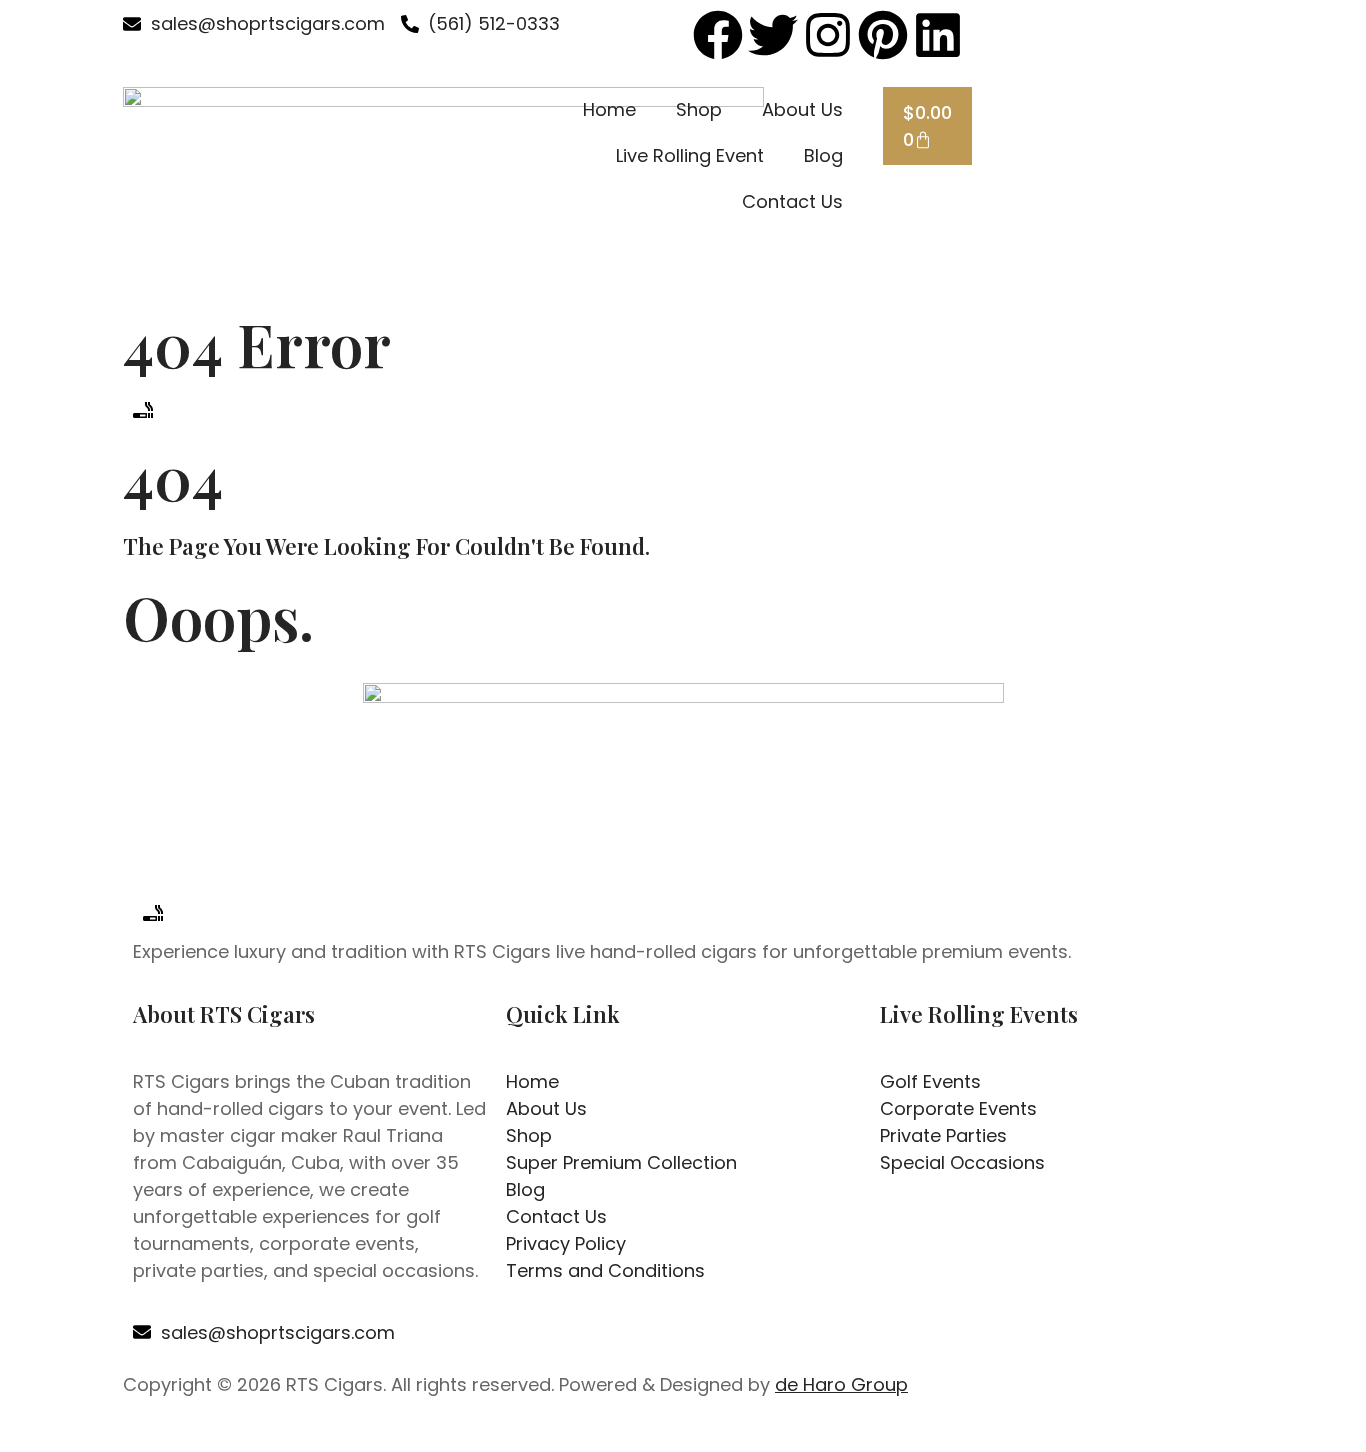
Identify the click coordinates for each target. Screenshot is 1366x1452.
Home (609, 109)
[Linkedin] (938, 35)
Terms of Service (891, 1431)
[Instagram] (828, 35)
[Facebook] (718, 35)
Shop (699, 109)
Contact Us (792, 201)
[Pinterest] (883, 35)
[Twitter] (773, 35)
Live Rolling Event (690, 155)
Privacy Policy (761, 1431)
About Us (802, 109)
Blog (823, 155)
